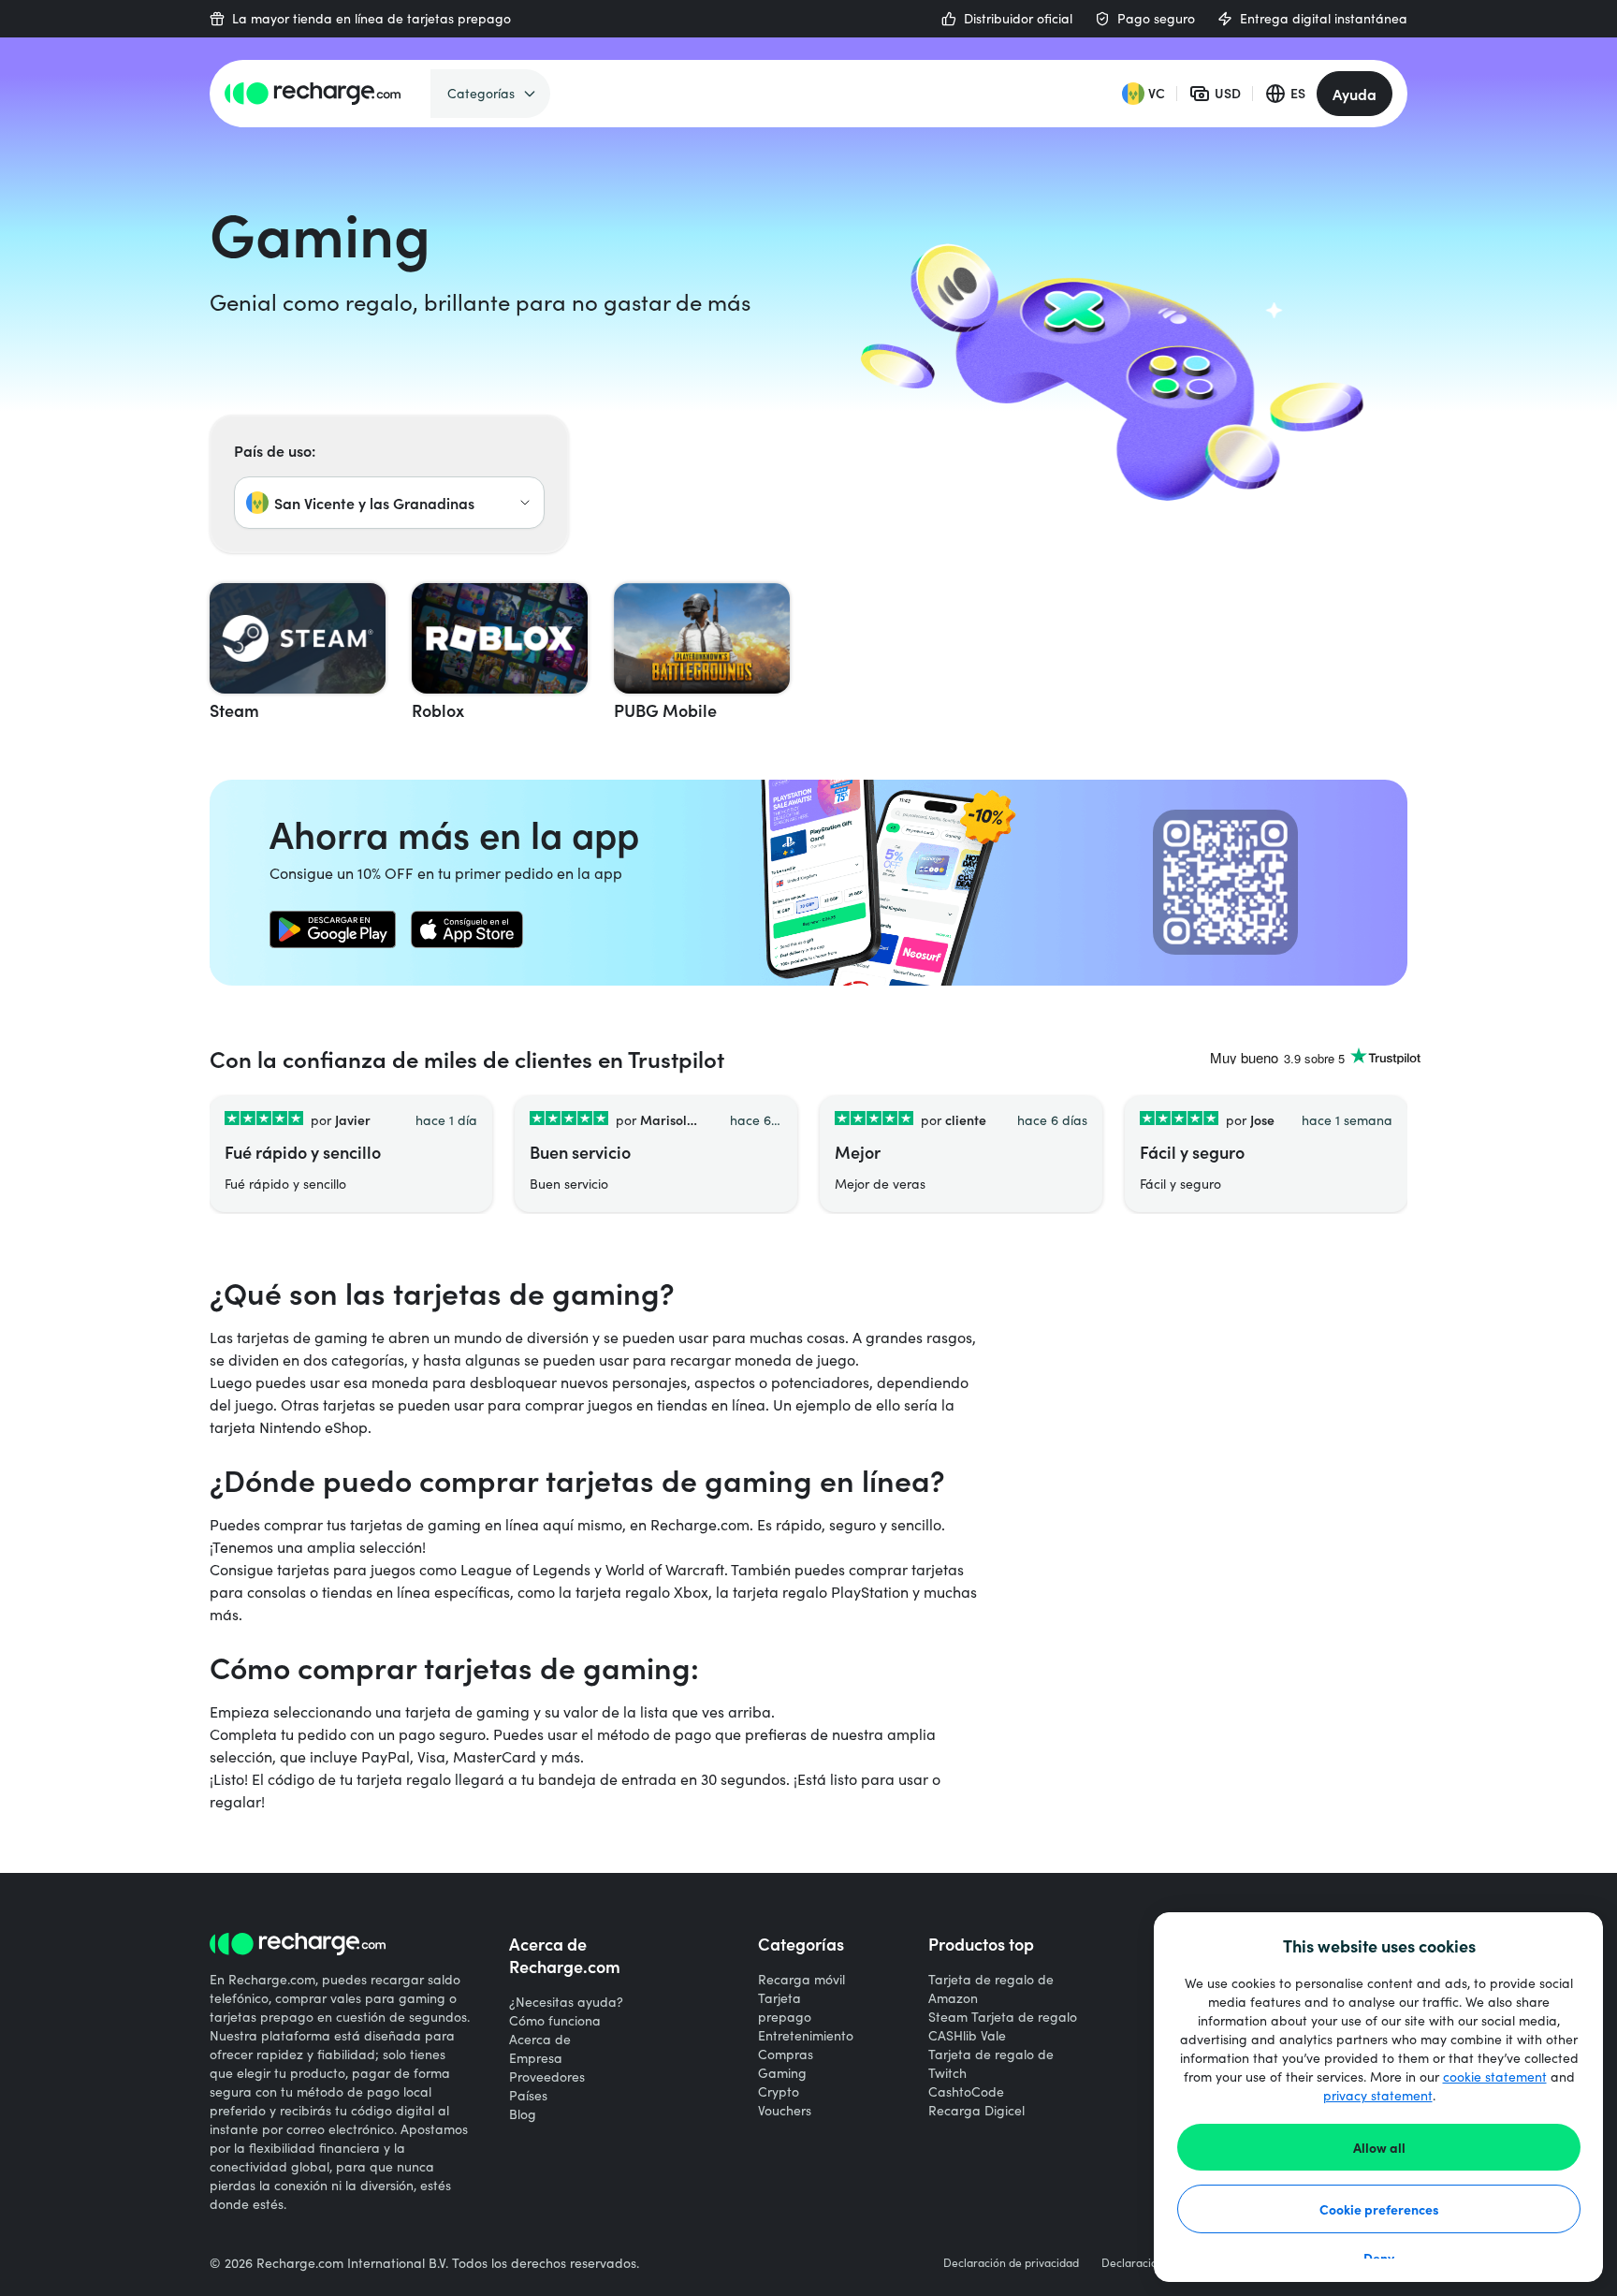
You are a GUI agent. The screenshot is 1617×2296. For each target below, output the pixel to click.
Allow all (1379, 2147)
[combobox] (389, 503)
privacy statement (1378, 2095)
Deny (1379, 2258)
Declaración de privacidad (1011, 2262)
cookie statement (1495, 2077)
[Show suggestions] (525, 503)
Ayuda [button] (1355, 94)
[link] (333, 929)
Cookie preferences (1379, 2209)
